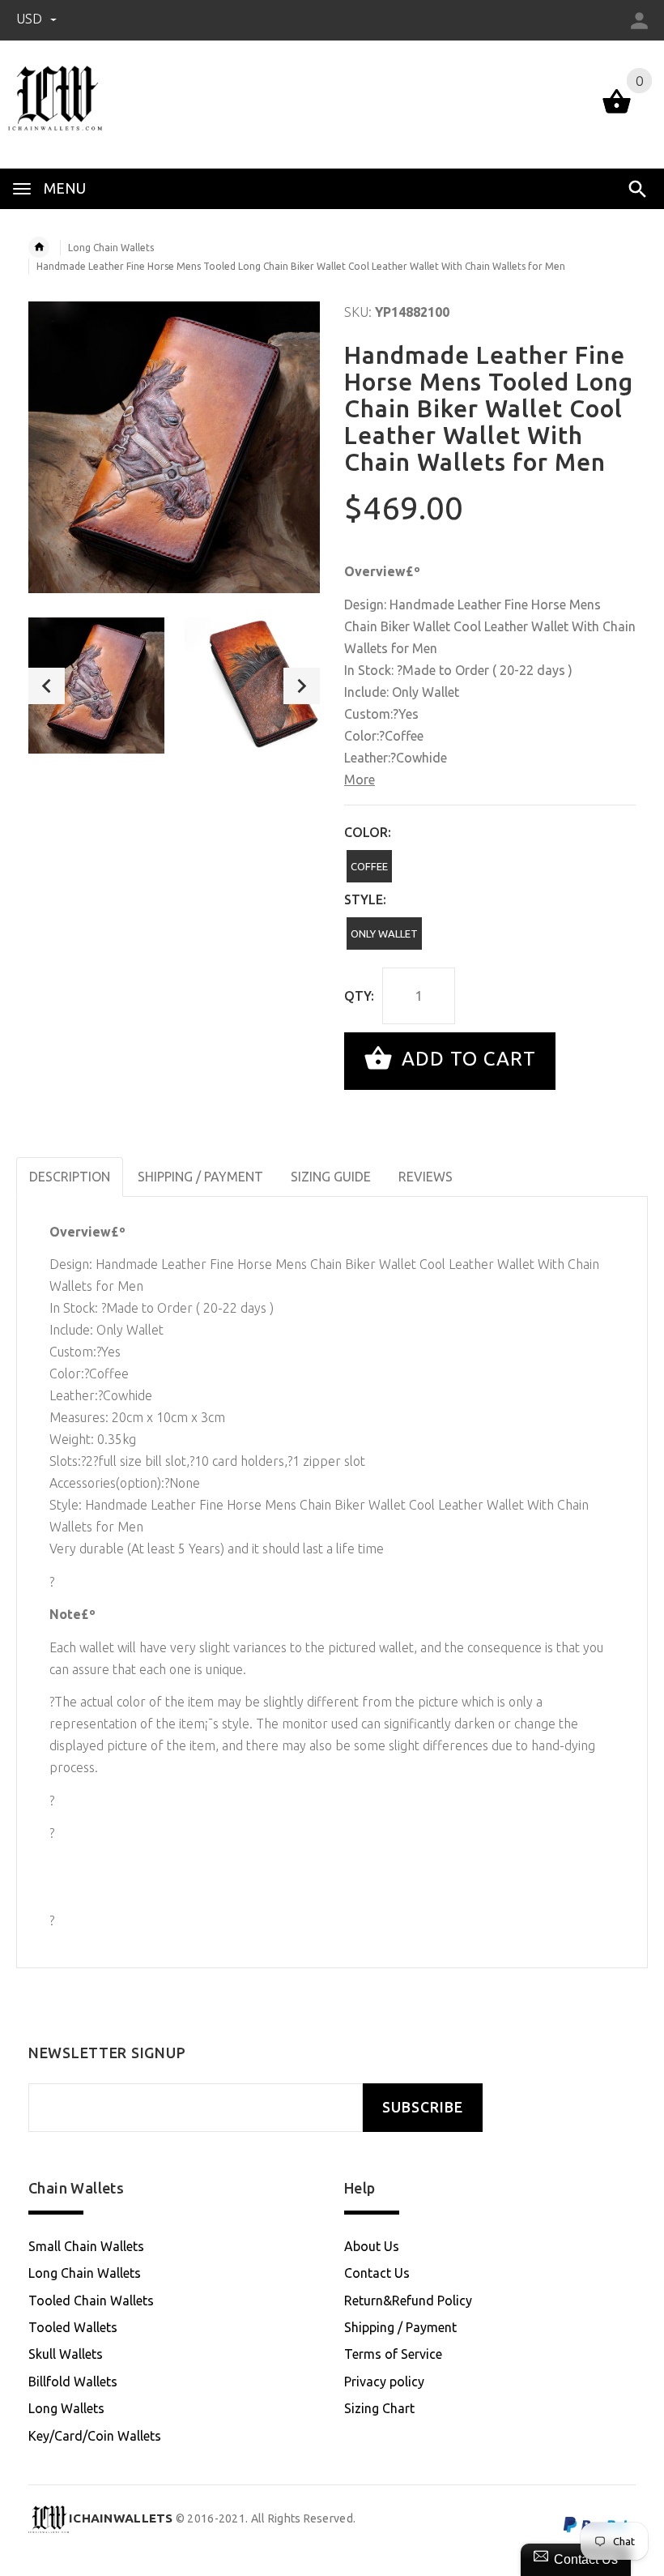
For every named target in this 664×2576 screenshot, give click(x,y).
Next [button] (302, 686)
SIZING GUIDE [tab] (331, 1177)
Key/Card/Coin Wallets (95, 2436)
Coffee (369, 866)
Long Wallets (66, 2408)
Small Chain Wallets (86, 2246)
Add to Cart (466, 1059)
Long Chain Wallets (111, 248)
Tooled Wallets (73, 2327)
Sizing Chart (379, 2408)
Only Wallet (384, 933)
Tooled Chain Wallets (91, 2300)
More (360, 780)
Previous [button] (47, 686)
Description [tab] (70, 1177)
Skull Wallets (66, 2354)
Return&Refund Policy (408, 2300)
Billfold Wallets (73, 2382)
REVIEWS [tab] (426, 1177)
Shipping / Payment (400, 2327)
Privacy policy (384, 2382)
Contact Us (377, 2273)
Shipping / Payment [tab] (200, 1177)
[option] (96, 686)
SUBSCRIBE (423, 2107)
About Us (372, 2246)
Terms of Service (393, 2354)
